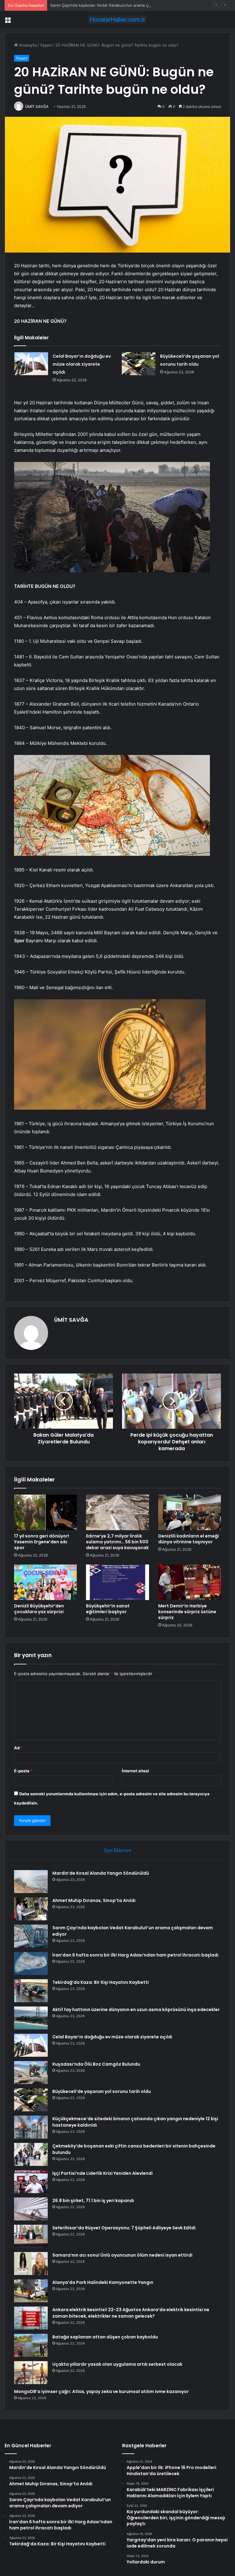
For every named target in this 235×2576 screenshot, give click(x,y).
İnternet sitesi (135, 1771)
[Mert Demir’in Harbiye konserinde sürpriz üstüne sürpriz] (190, 1582)
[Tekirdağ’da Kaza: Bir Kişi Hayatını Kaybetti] (31, 1991)
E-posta (23, 1771)
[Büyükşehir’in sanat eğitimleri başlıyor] (117, 1582)
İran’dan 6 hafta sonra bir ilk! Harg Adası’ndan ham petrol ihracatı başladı (135, 1955)
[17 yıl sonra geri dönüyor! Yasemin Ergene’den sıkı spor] (45, 1512)
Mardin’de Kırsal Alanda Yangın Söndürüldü (101, 1873)
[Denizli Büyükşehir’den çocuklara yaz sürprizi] (45, 1582)
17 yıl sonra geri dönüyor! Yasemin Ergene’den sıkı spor (42, 1542)
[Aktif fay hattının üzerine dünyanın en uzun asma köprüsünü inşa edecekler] (31, 2018)
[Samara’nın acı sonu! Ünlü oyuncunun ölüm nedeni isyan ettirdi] (31, 2264)
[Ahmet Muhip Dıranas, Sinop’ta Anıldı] (31, 1909)
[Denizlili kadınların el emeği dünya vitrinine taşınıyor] (190, 1512)
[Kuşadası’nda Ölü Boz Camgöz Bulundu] (31, 2073)
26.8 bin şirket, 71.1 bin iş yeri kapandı (93, 2201)
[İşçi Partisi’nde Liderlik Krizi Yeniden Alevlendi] (31, 2182)
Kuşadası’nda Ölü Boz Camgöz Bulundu (96, 2064)
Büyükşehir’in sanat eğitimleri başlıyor (108, 1609)
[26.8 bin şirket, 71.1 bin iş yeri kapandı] (31, 2209)
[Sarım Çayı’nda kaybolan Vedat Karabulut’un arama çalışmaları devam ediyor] (31, 1936)
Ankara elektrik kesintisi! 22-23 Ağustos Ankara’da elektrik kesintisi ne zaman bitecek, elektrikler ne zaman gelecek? (131, 2313)
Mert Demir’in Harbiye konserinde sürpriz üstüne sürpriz (187, 1612)
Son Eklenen (118, 1850)
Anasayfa (27, 45)
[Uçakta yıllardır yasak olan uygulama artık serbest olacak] (31, 2373)
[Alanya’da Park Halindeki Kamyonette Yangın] (31, 2291)
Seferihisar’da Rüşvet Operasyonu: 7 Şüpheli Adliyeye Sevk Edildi (124, 2228)
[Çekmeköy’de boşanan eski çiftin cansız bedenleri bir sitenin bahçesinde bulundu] (31, 2154)
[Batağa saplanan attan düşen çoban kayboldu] (31, 2345)
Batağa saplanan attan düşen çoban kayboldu (105, 2337)
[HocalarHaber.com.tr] (117, 19)
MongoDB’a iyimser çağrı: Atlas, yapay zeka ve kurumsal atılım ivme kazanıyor (101, 2391)
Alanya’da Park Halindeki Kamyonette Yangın (103, 2282)
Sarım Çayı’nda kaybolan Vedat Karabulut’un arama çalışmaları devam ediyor (121, 5)
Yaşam (46, 45)
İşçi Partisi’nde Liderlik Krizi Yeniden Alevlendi (103, 2173)
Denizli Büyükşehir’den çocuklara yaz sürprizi (39, 1609)
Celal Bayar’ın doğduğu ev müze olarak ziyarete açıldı (82, 364)
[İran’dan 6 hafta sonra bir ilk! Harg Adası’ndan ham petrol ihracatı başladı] (31, 1963)
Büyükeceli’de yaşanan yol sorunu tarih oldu (102, 2091)
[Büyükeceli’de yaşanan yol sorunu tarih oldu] (139, 364)
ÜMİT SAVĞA (37, 107)
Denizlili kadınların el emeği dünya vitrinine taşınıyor (188, 1539)
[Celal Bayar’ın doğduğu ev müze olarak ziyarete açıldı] (31, 364)
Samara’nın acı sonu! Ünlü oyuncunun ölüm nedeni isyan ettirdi (122, 2255)
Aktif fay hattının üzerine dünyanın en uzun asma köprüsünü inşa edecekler (136, 2010)
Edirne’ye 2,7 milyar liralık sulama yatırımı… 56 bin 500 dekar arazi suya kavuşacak (117, 1542)
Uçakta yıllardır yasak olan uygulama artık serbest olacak (117, 2364)
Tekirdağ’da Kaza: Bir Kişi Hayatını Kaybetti (101, 1982)
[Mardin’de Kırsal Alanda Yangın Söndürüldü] (31, 1882)
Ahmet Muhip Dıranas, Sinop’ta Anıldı (94, 1900)
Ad (18, 1748)
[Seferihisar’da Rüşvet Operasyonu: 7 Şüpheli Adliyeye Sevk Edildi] (31, 2236)
